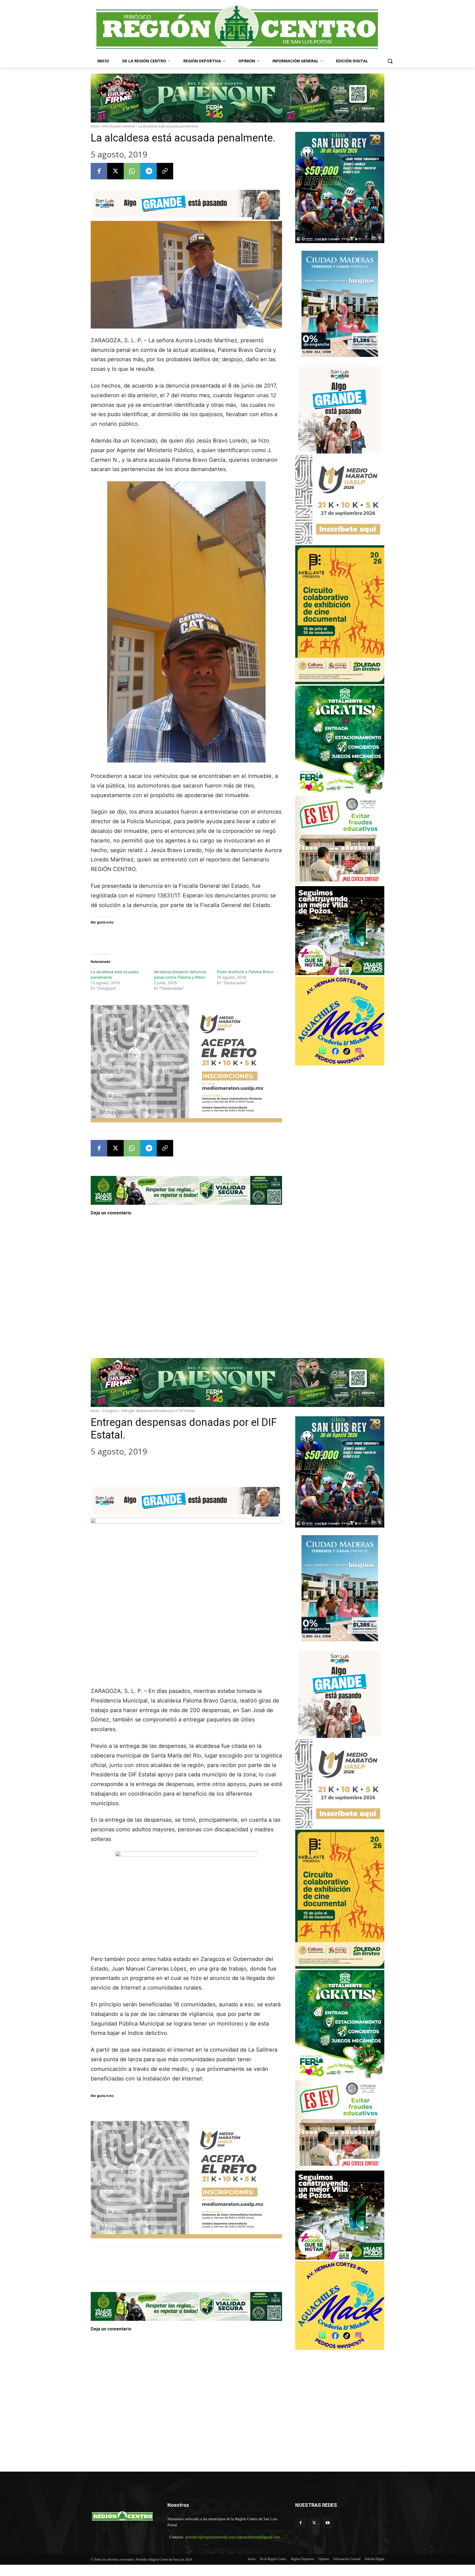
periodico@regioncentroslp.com (234, 2537)
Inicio (95, 126)
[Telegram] (148, 171)
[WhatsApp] (132, 171)
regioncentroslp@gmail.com (225, 2543)
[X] (115, 171)
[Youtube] (328, 2523)
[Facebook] (99, 171)
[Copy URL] (165, 171)
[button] (390, 61)
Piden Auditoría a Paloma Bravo (245, 972)
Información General (119, 126)
